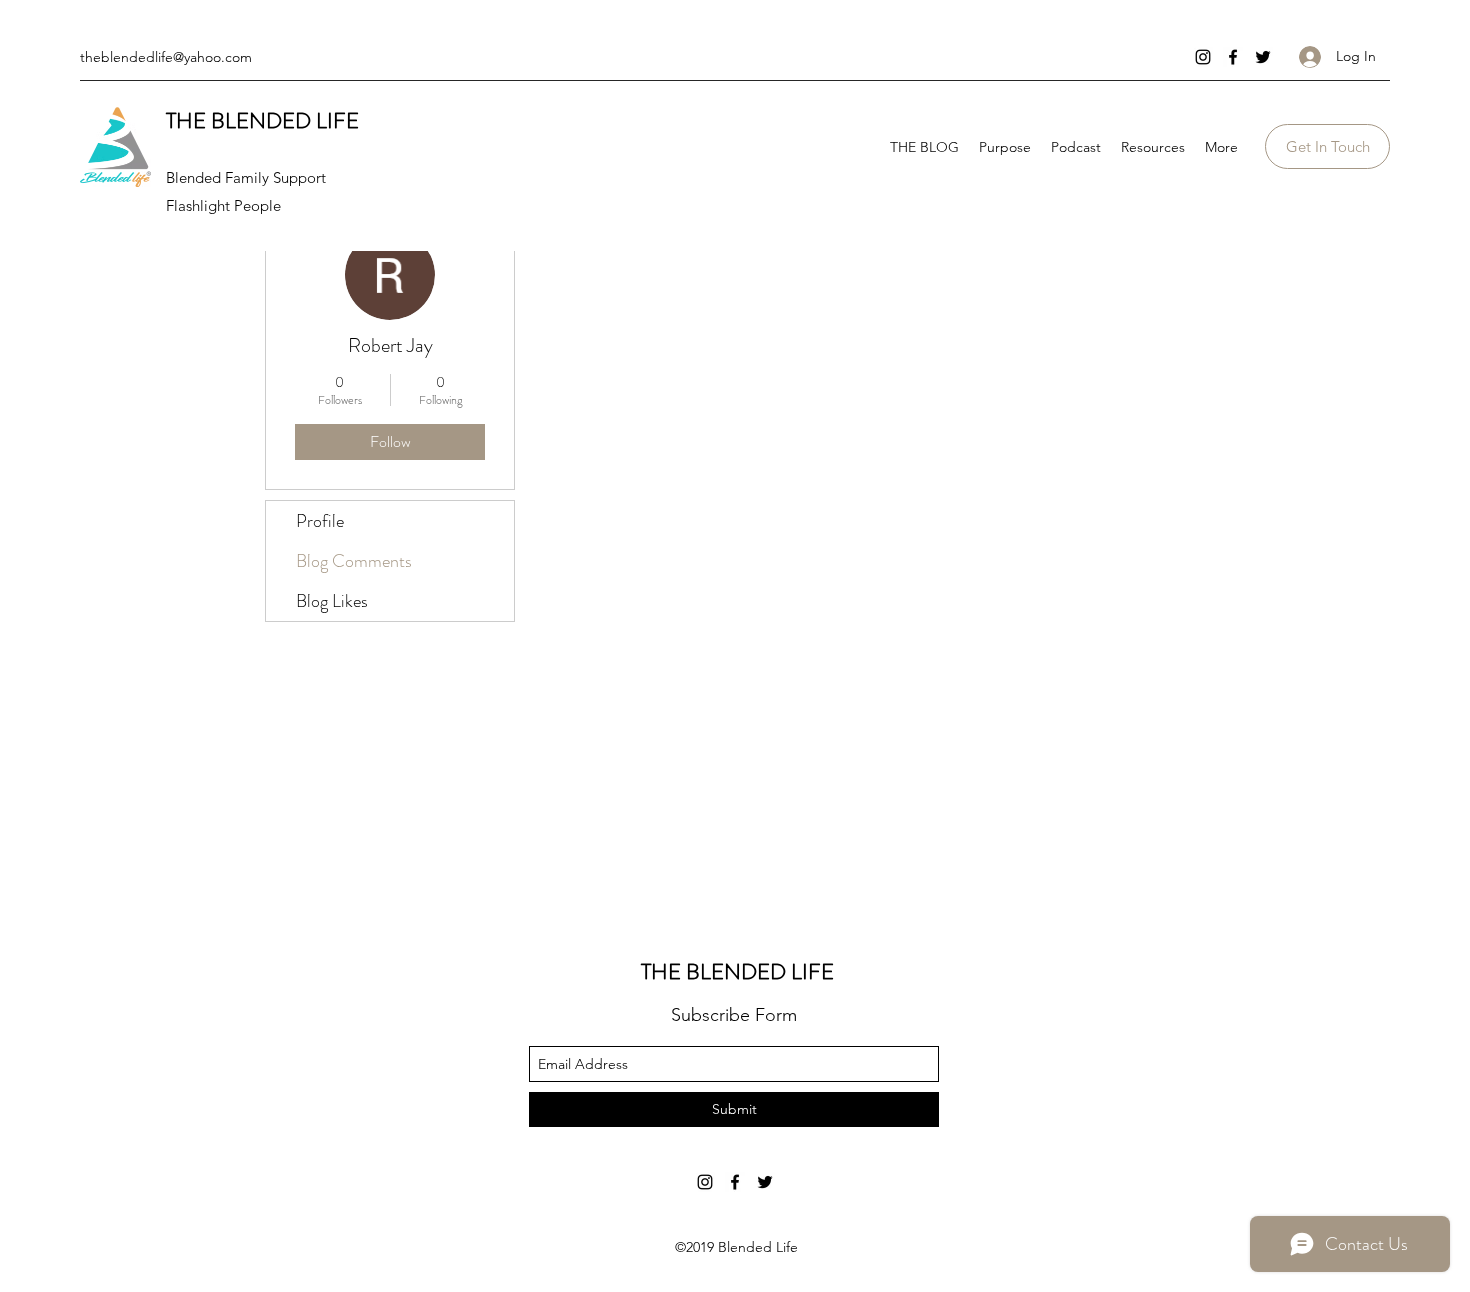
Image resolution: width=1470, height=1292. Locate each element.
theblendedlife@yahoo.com (166, 57)
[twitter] (1263, 57)
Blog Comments (354, 561)
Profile (320, 521)
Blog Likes (332, 601)
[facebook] (1233, 57)
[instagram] (1203, 57)
